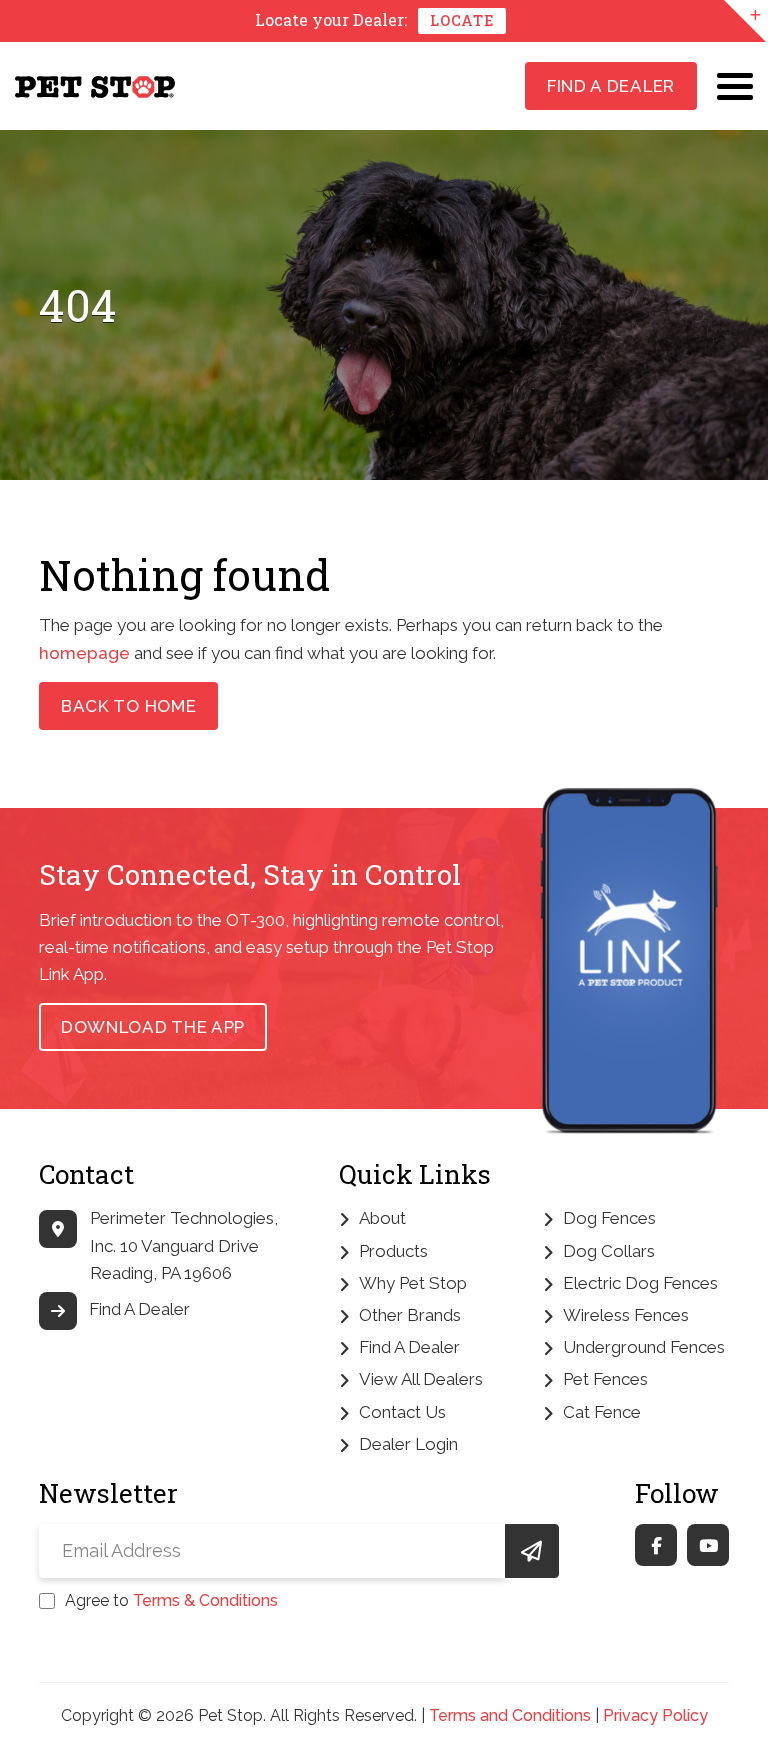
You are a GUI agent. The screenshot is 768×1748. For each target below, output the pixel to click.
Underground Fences (644, 1347)
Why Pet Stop (413, 1283)
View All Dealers (421, 1379)
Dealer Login (408, 1444)
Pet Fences (605, 1379)
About (382, 1218)
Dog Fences (609, 1218)
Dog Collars (609, 1251)
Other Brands (410, 1315)
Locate (461, 20)
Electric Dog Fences (640, 1283)
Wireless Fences (626, 1315)
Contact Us (402, 1412)
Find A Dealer (611, 86)
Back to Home (128, 706)
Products (393, 1251)
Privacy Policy (655, 1715)
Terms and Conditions (510, 1715)
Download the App (153, 1027)
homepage (84, 653)
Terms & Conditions (205, 1600)
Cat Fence (602, 1412)
